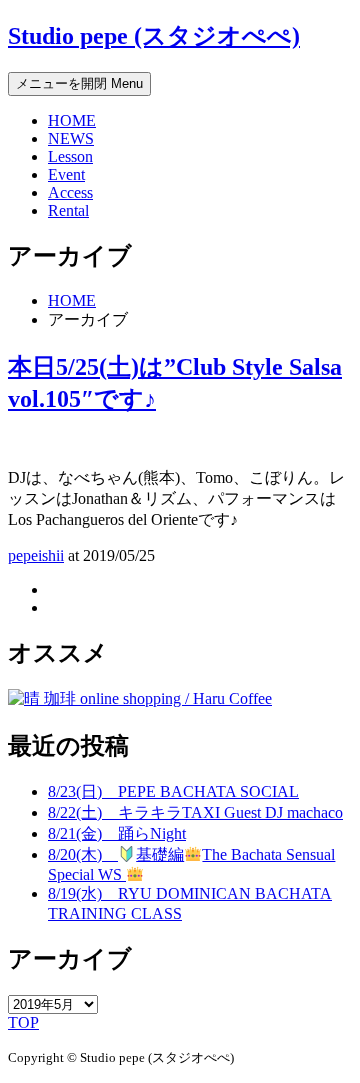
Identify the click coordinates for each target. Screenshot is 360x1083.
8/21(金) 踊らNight (117, 833)
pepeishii (36, 555)
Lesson (70, 156)
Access (70, 192)
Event (66, 174)
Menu (79, 83)
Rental (68, 210)
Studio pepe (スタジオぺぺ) (154, 36)
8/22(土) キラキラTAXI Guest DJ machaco (195, 812)
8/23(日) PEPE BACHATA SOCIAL (173, 791)
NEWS (71, 138)
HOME (72, 120)
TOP (23, 1022)
